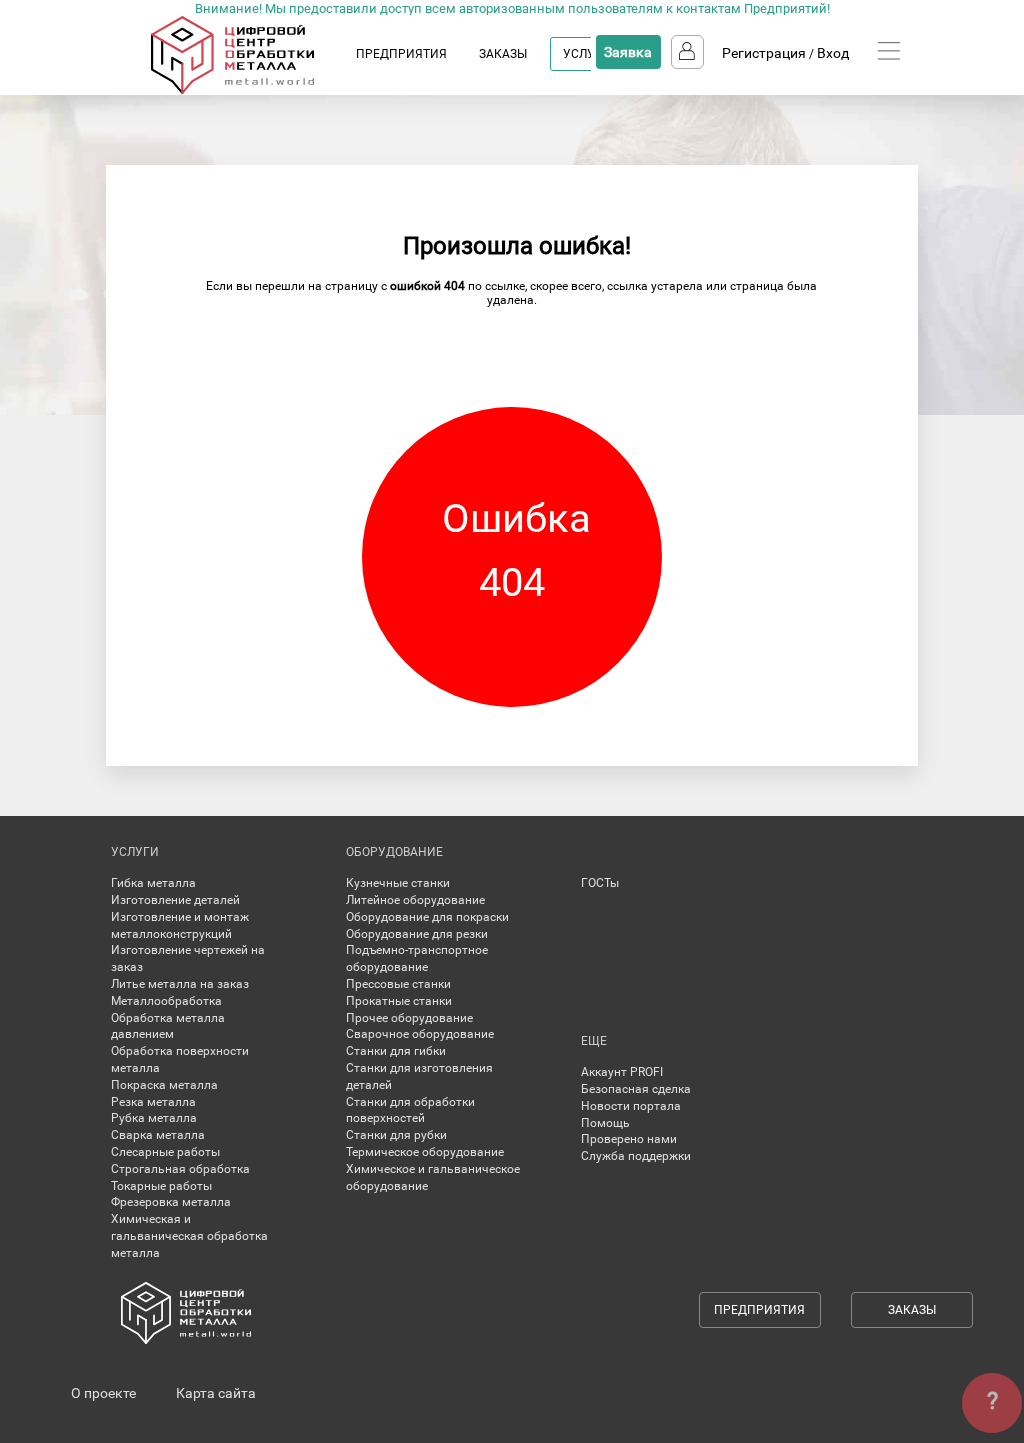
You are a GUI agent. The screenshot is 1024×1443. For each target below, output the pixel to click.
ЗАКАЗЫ (503, 54)
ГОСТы (600, 883)
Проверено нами (629, 1139)
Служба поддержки (636, 1156)
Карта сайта (216, 1393)
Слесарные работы (165, 1152)
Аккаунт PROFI (622, 1072)
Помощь (605, 1123)
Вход (833, 53)
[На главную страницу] (252, 90)
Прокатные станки (399, 1001)
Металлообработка (166, 1001)
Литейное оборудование (415, 900)
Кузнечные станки (398, 883)
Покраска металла (164, 1085)
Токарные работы (161, 1186)
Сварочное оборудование (420, 1034)
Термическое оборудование (425, 1152)
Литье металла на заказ (180, 984)
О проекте (103, 1393)
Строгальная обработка (180, 1169)
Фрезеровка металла (171, 1202)
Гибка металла (153, 883)
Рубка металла (154, 1118)
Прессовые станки (398, 984)
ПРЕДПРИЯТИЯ (401, 54)
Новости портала (631, 1106)
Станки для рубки (396, 1135)
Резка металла (153, 1102)
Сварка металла (158, 1135)
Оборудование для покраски (427, 917)
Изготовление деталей (175, 900)
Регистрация (764, 53)
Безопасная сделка (636, 1089)
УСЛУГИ (587, 54)
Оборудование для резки (417, 934)
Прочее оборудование (409, 1018)
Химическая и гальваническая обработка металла (189, 1236)
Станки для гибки (396, 1051)
